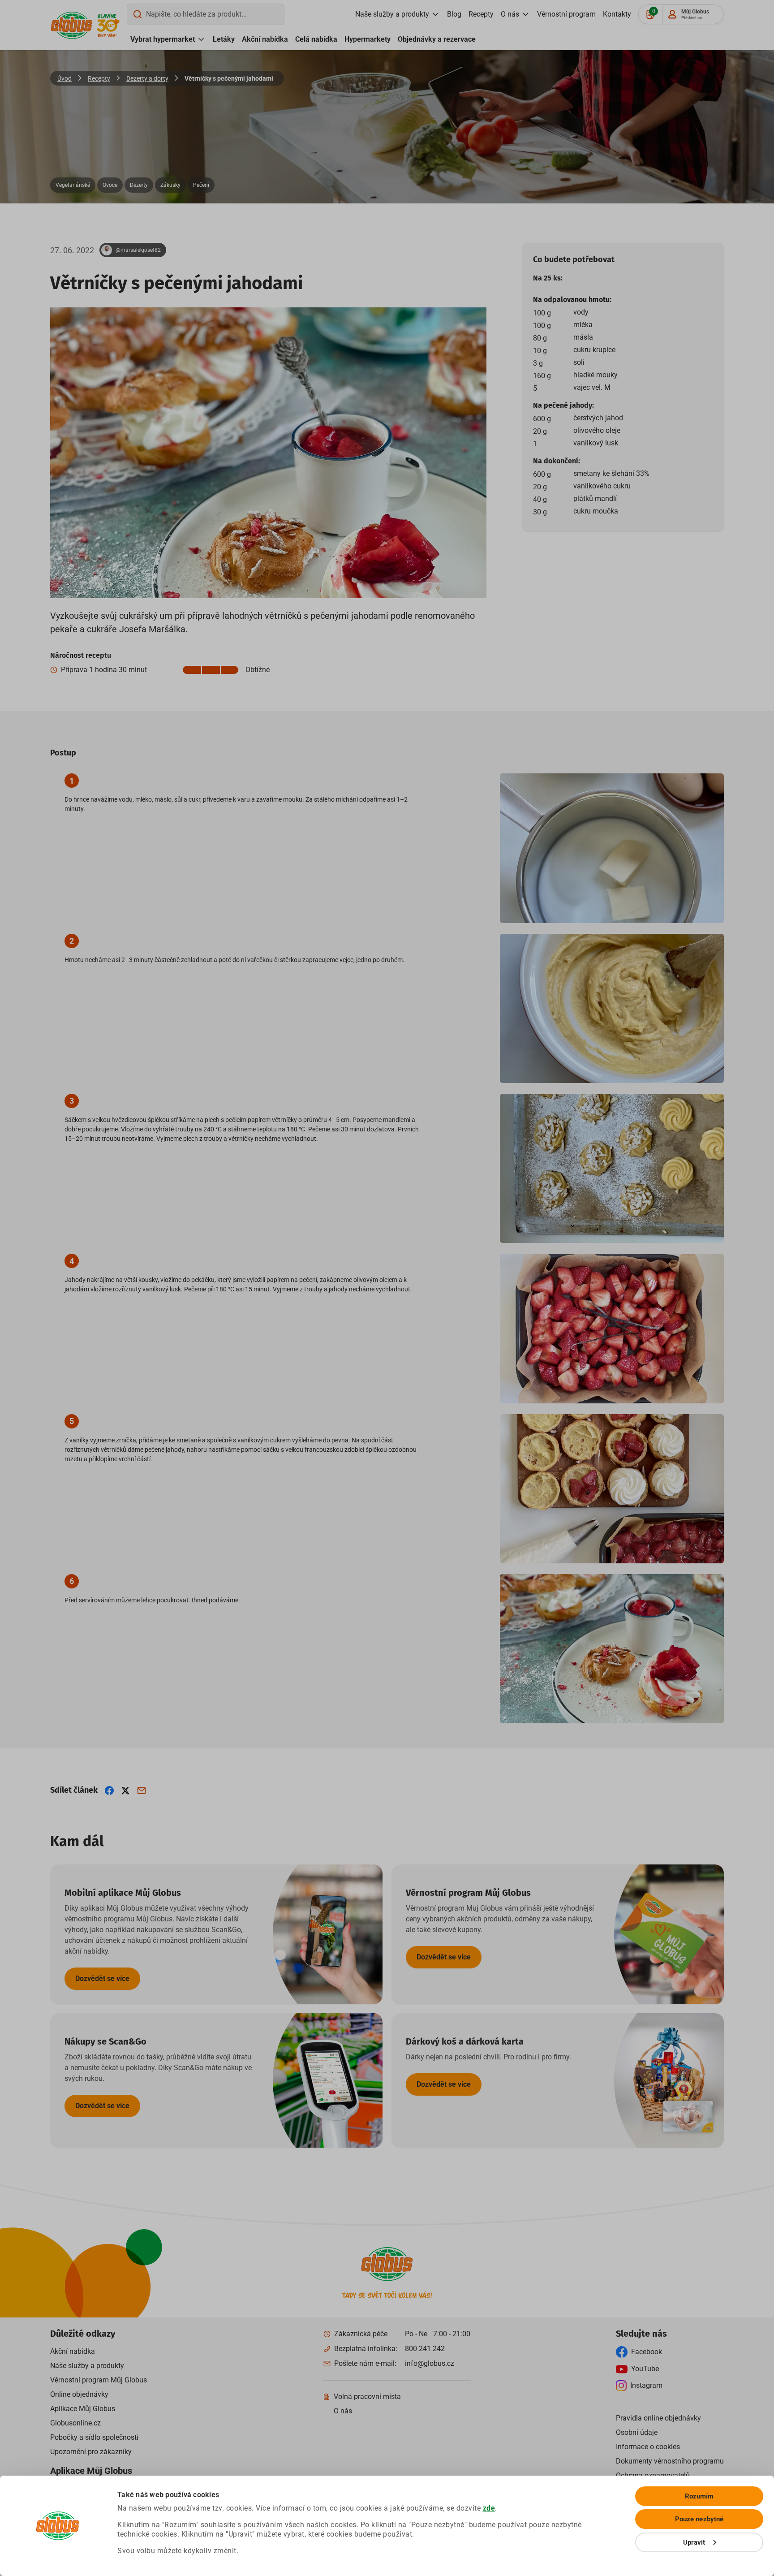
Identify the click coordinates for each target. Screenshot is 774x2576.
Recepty (481, 14)
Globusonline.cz (75, 2423)
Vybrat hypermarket (163, 39)
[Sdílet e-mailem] (142, 1791)
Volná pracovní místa (367, 2397)
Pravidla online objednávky (658, 2418)
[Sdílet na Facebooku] (109, 1791)
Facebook (647, 2352)
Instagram (646, 2385)
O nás (510, 14)
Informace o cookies (648, 2447)
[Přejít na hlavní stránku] (72, 25)
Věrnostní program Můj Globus (99, 2380)
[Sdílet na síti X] (125, 1791)
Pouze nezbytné (699, 2519)
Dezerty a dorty (147, 78)
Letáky (224, 39)
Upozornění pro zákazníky (91, 2452)
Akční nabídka (265, 39)
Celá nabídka (316, 39)
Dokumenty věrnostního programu (670, 2461)
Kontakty (617, 14)
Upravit (694, 2542)
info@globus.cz (430, 2363)
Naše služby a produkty (392, 14)
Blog (454, 14)
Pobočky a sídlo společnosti (94, 2437)
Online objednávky (79, 2394)
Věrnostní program (566, 14)
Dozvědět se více (102, 1978)
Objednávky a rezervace (437, 39)
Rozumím (699, 2496)
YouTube (645, 2369)
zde (489, 2508)
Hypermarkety (368, 39)
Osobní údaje (637, 2432)
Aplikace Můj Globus (83, 2409)
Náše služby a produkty (87, 2366)
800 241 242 (425, 2349)
